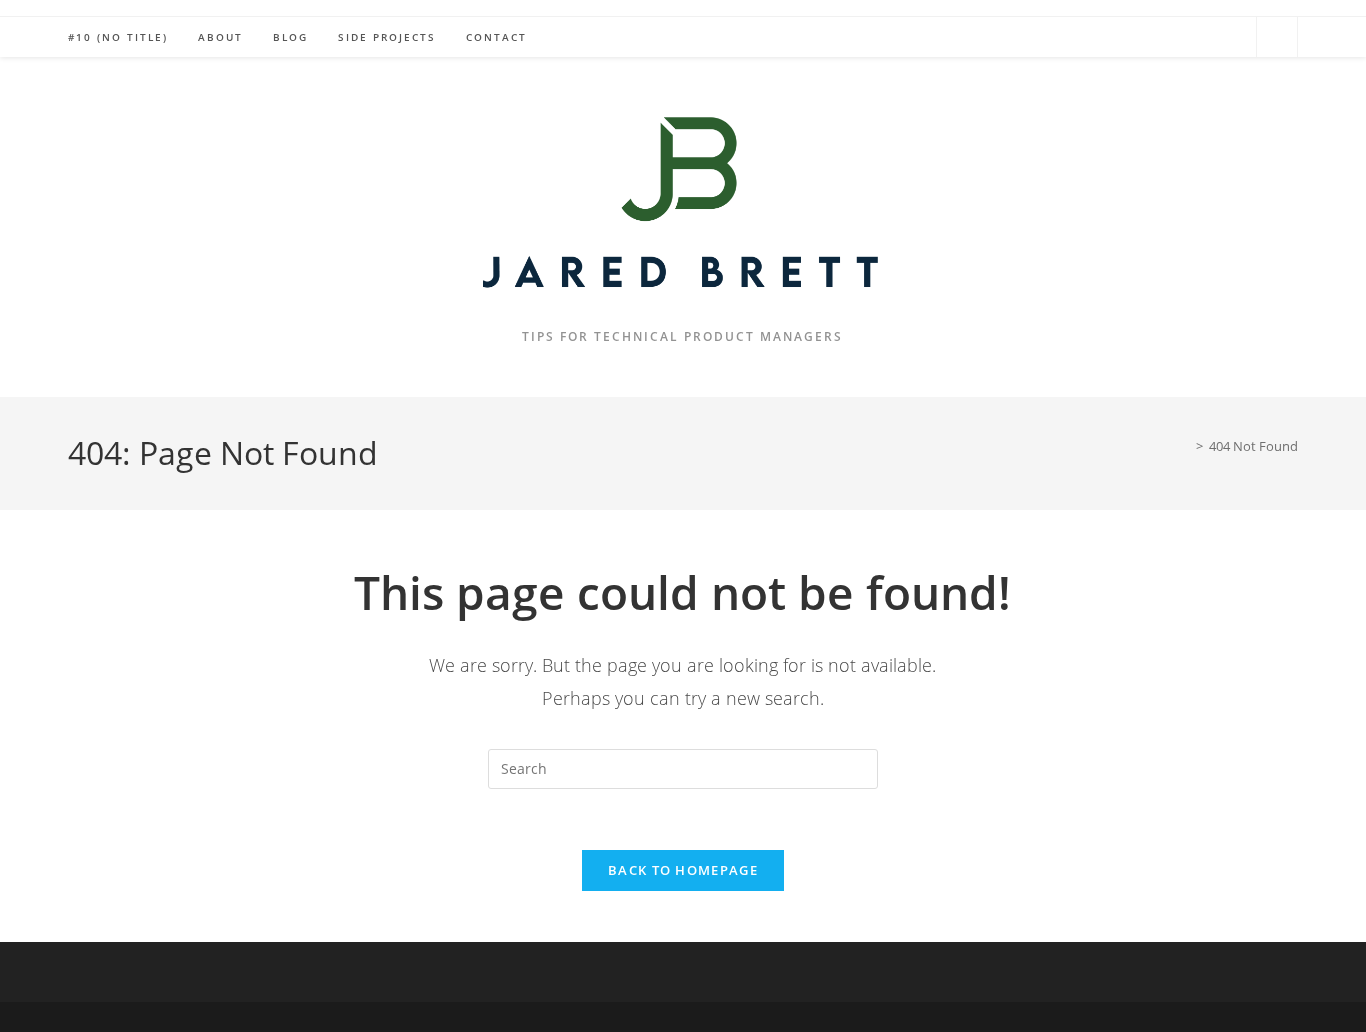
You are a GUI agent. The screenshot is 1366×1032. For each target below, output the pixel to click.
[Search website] (1277, 38)
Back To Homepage (683, 870)
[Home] (1185, 446)
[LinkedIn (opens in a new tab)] (1231, 36)
